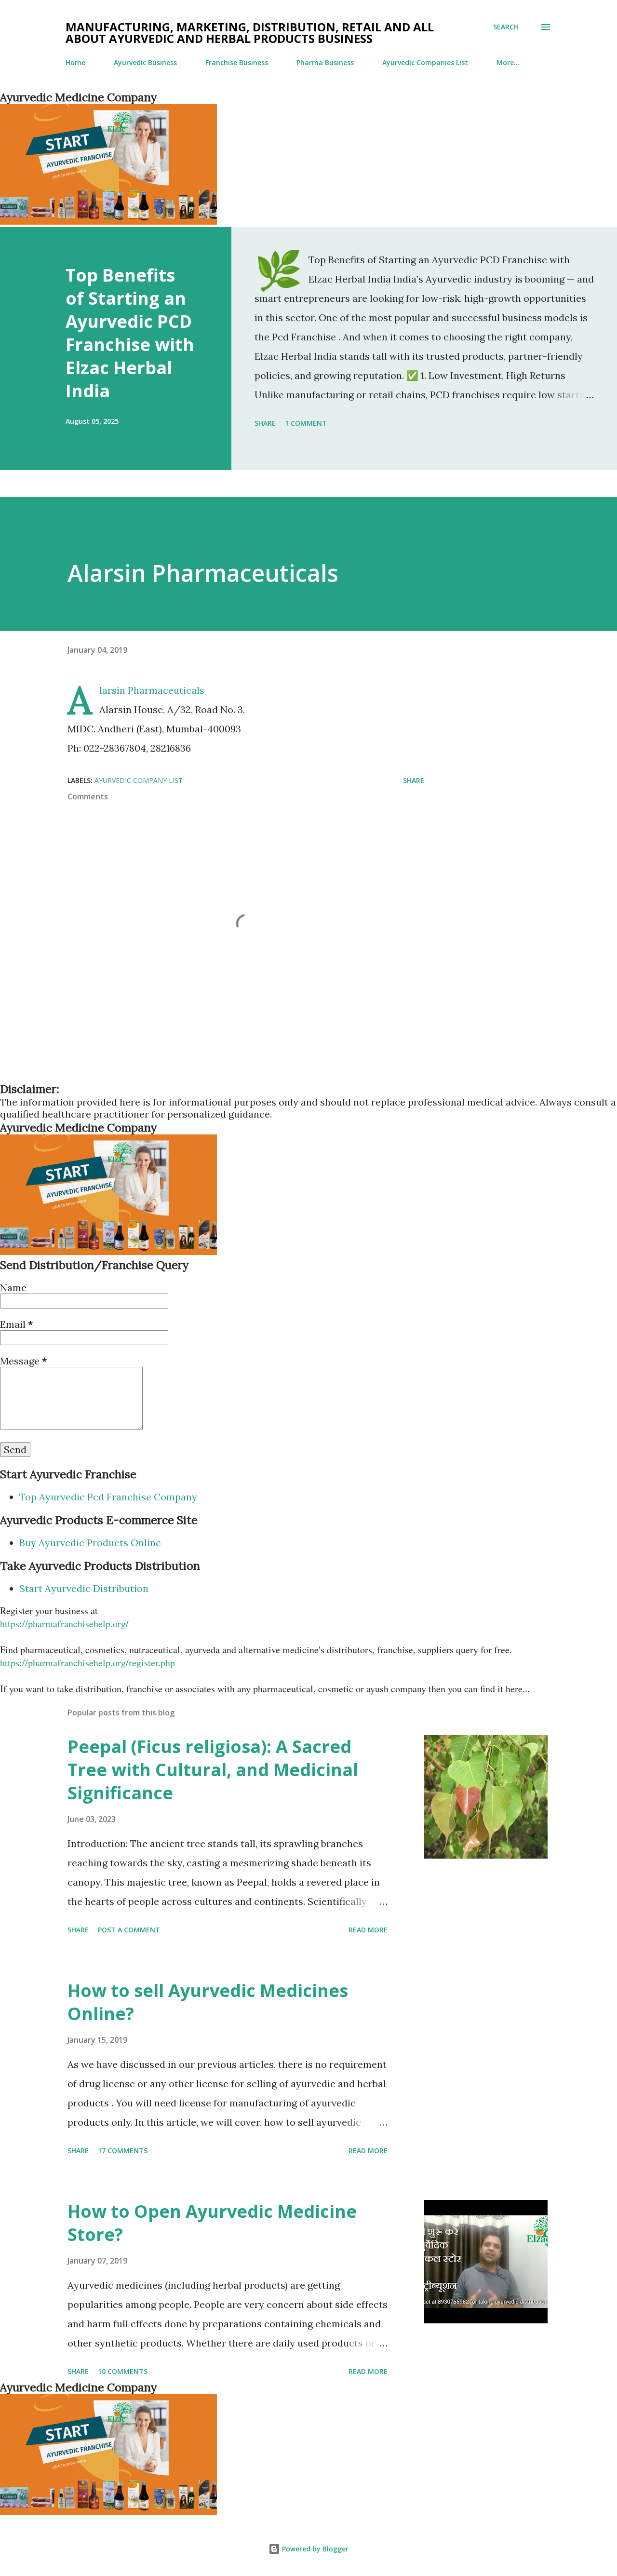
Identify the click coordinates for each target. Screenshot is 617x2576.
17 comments (123, 2151)
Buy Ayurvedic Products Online (90, 1543)
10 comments (123, 2371)
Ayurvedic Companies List (425, 62)
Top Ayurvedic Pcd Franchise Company (108, 1497)
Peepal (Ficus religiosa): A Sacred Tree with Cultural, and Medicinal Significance (213, 1770)
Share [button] (265, 423)
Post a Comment (129, 1930)
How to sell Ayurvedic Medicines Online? (208, 2002)
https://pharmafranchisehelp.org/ (64, 1624)
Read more (368, 1930)
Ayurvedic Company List (139, 780)
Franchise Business (237, 62)
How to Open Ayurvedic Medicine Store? (212, 2223)
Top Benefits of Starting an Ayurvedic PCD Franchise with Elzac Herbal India (130, 333)
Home (75, 62)
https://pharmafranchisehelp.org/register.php (87, 1663)
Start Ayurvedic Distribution (84, 1588)
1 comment (306, 423)
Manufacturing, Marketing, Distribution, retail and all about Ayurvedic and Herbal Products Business (250, 33)
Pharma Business (325, 62)
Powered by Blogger (314, 2549)
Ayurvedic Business (145, 62)
